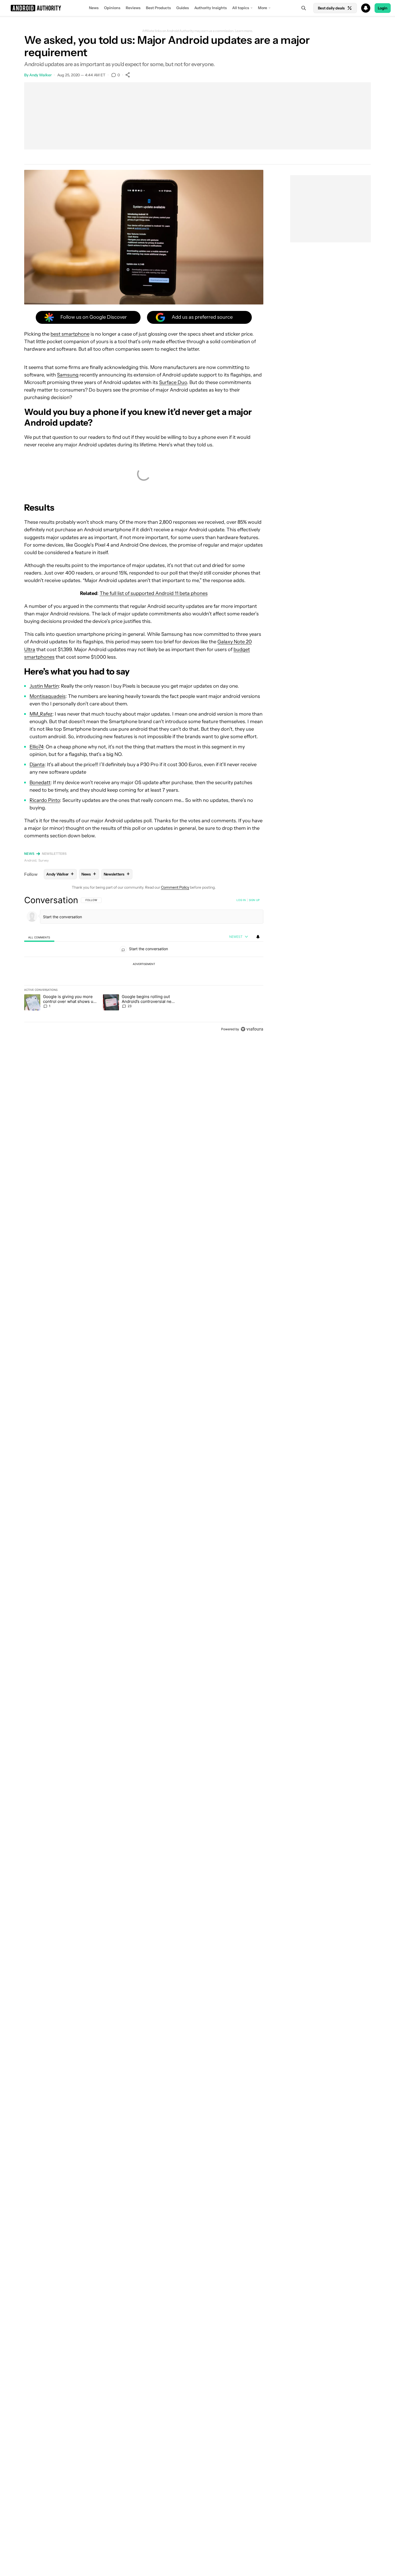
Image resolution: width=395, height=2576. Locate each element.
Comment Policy (175, 887)
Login (383, 8)
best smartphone (70, 334)
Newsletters (54, 854)
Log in (241, 900)
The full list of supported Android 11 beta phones (154, 593)
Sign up (254, 900)
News (94, 8)
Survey (44, 860)
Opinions (112, 8)
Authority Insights (211, 8)
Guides (183, 8)
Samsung (68, 375)
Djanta (37, 765)
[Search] (304, 8)
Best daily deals (331, 8)
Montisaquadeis (48, 696)
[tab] (39, 937)
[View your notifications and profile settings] (258, 937)
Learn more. (244, 31)
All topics (241, 8)
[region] (144, 964)
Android (30, 860)
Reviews (133, 8)
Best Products (158, 8)
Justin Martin (44, 686)
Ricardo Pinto (45, 800)
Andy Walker (40, 75)
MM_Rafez (41, 714)
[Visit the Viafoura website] (252, 1029)
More (263, 8)
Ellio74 (36, 747)
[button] (198, 8)
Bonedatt (40, 783)
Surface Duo (173, 382)
